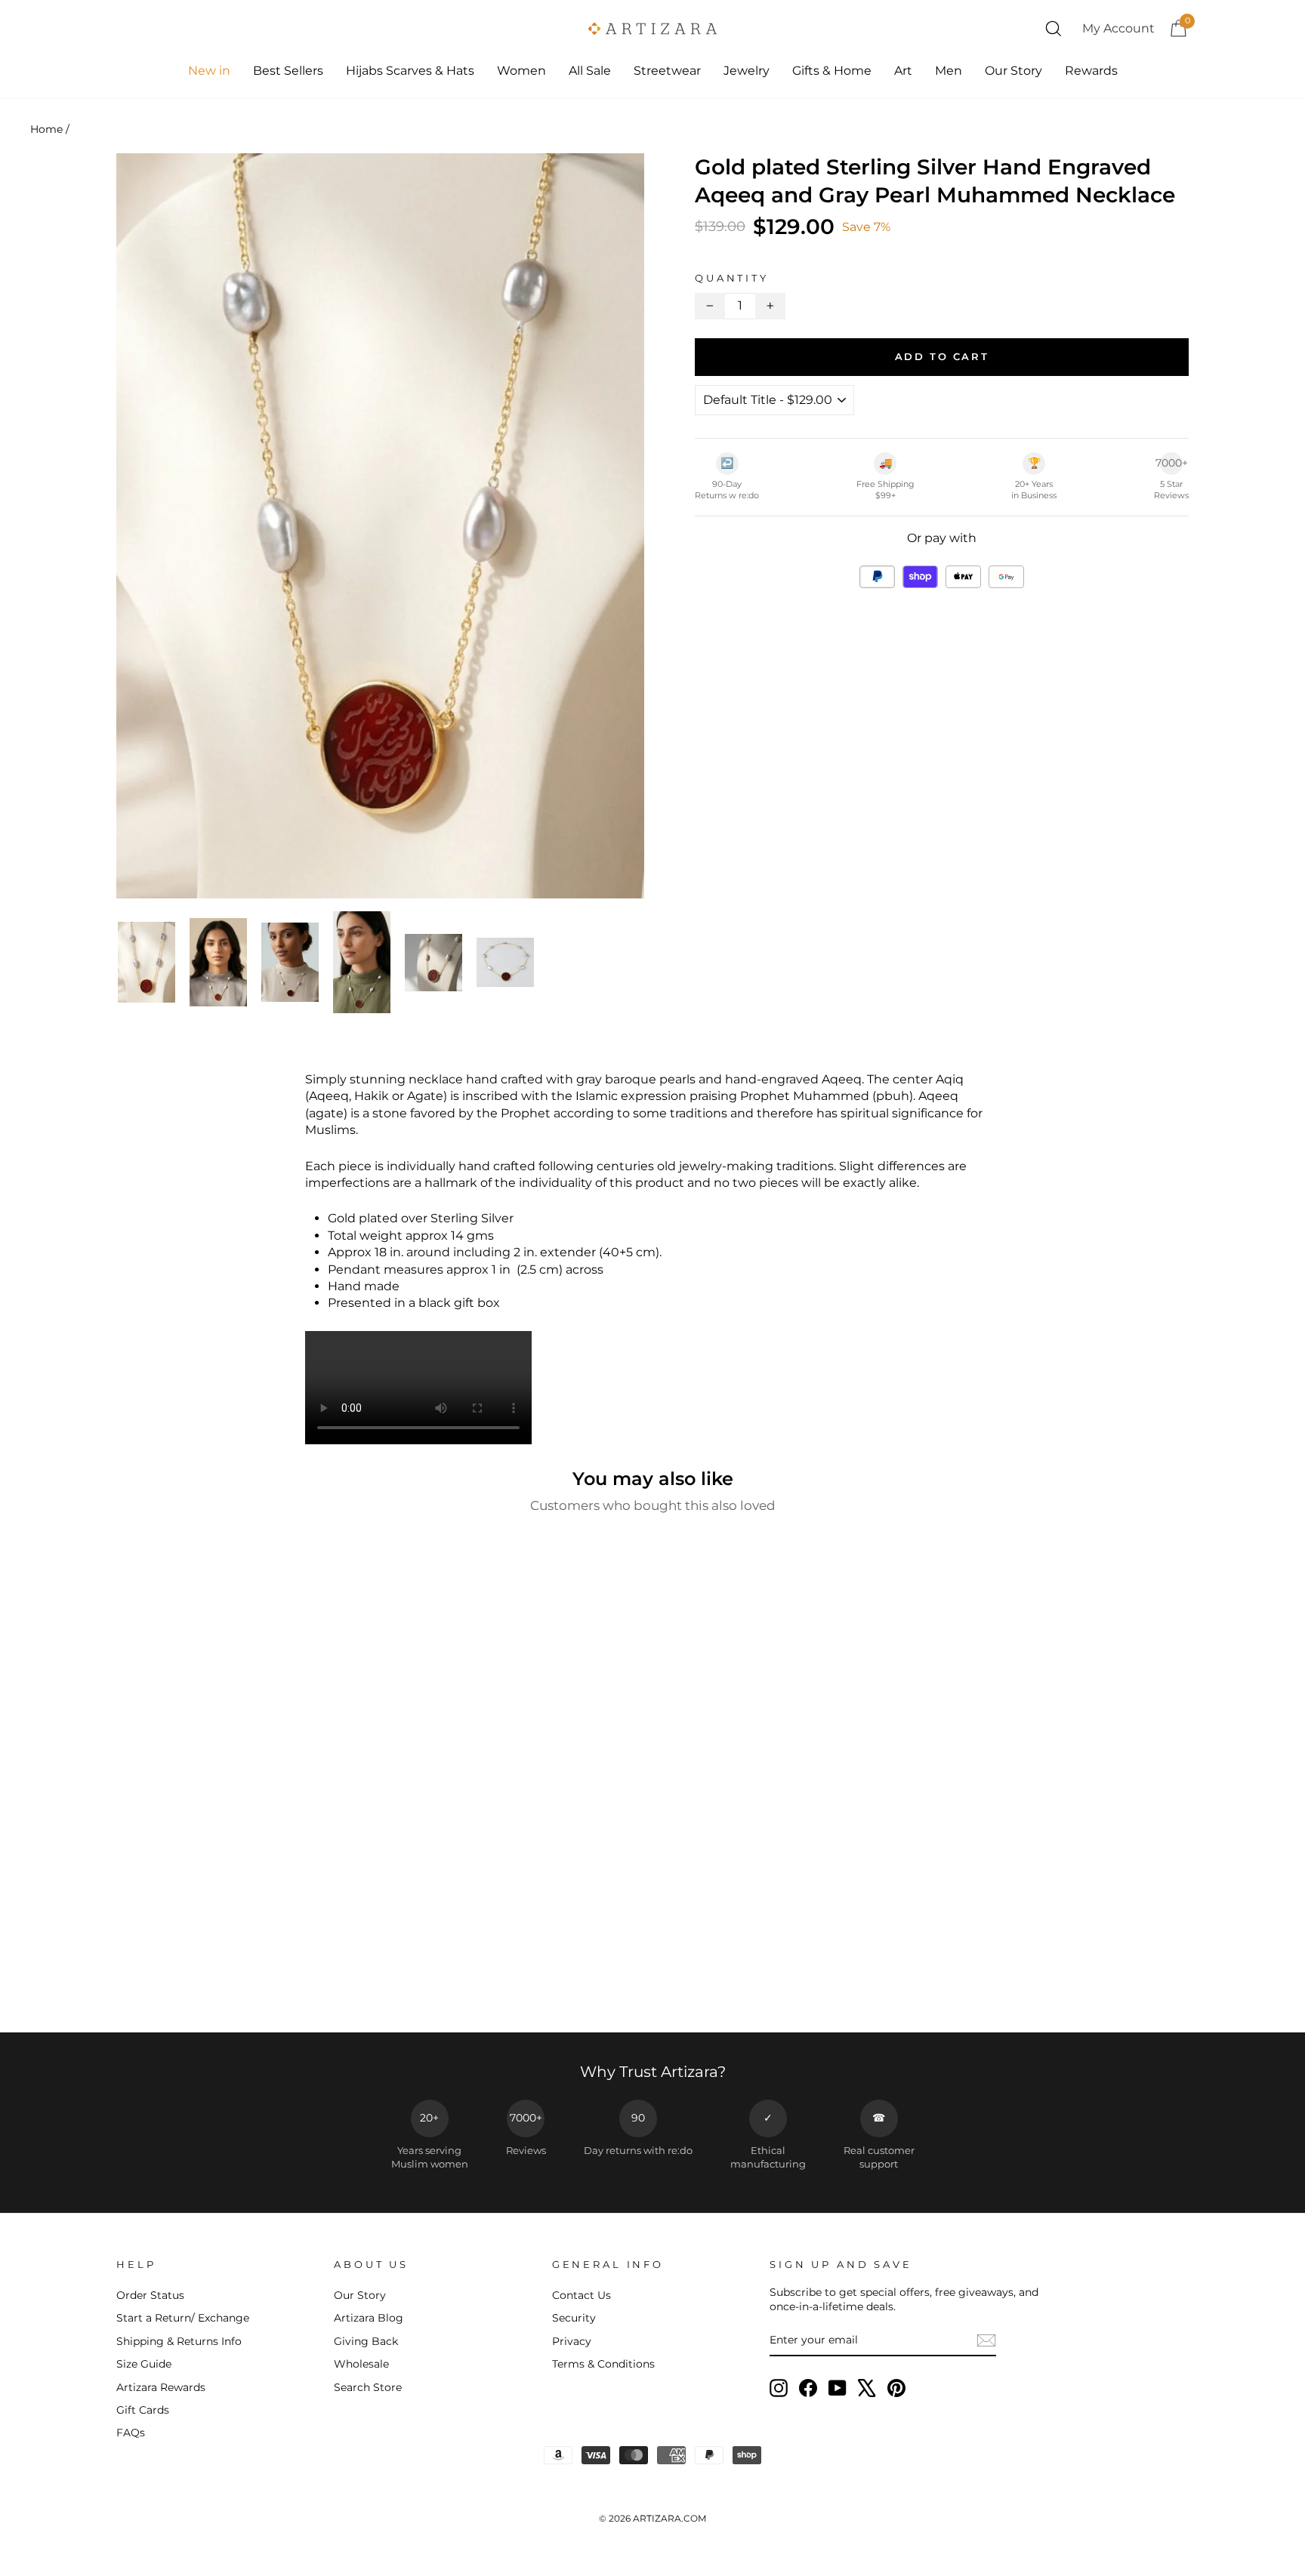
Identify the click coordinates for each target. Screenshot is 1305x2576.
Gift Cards (143, 2410)
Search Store (368, 2387)
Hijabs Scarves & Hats (410, 71)
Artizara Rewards (161, 2387)
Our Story (1013, 71)
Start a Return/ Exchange (183, 2318)
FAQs (131, 2433)
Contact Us (582, 2295)
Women (521, 71)
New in (209, 71)
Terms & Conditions (603, 2364)
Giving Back (366, 2341)
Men (949, 71)
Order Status (150, 2295)
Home (46, 129)
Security (574, 2318)
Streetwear (667, 71)
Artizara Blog (369, 2318)
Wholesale (361, 2364)
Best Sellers (288, 71)
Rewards (1091, 71)
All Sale (590, 71)
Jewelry (747, 71)
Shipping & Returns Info (179, 2341)
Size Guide (144, 2364)
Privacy (572, 2341)
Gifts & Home (832, 71)
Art (903, 71)
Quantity (732, 278)
